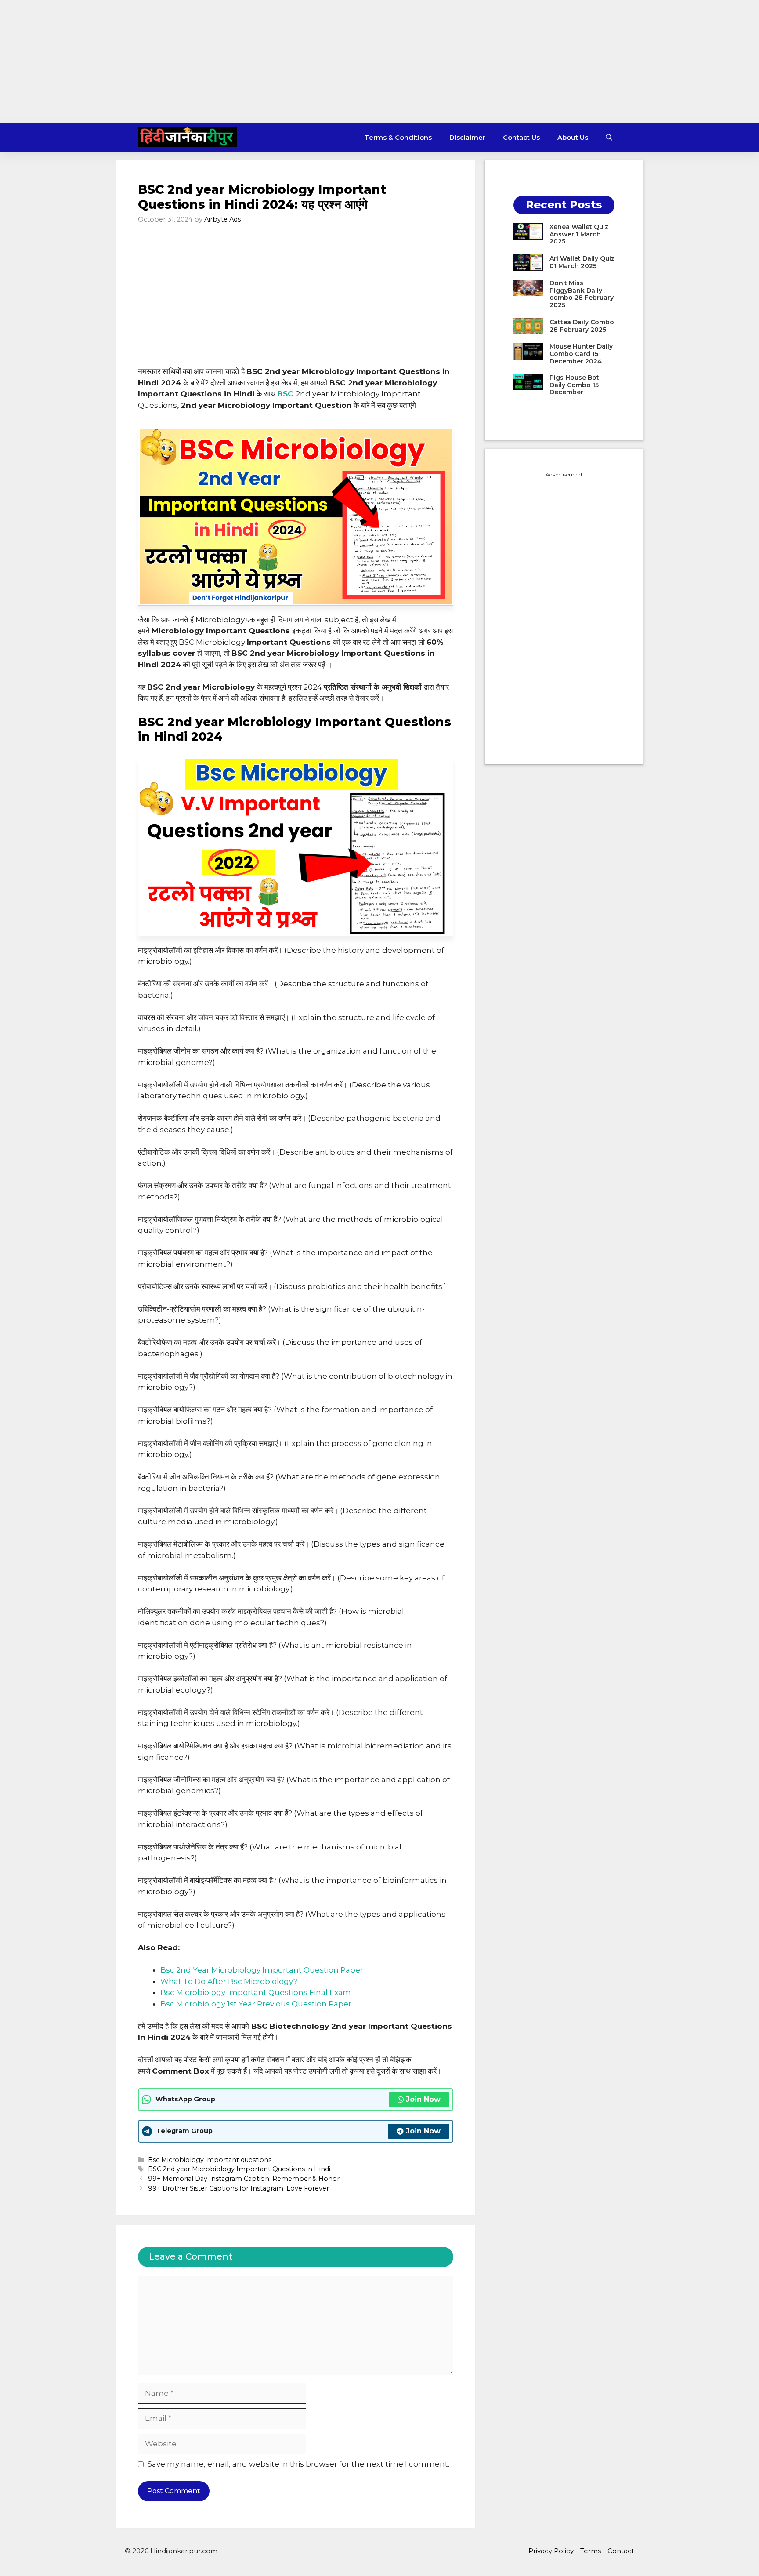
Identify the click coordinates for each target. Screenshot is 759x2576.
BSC (285, 394)
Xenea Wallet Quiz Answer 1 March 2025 (579, 234)
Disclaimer (467, 137)
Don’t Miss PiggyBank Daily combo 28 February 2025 (582, 294)
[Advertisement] (379, 62)
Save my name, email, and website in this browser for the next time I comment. (298, 2464)
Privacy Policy (551, 2551)
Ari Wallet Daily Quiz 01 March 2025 (582, 262)
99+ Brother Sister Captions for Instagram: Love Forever (239, 2188)
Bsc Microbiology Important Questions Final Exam (256, 1992)
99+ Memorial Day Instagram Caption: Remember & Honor (244, 2179)
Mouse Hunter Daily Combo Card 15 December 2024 (581, 354)
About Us (573, 137)
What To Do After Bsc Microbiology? (229, 1981)
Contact (621, 2551)
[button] (609, 137)
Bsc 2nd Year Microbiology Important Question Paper (262, 1970)
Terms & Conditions (398, 137)
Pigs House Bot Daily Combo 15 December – (574, 385)
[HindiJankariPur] (187, 137)
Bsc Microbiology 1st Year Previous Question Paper (256, 2004)
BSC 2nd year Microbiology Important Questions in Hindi (239, 2169)
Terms (591, 2551)
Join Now (423, 2099)
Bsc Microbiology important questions (210, 2160)
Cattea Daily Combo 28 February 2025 (582, 326)
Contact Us (521, 137)
